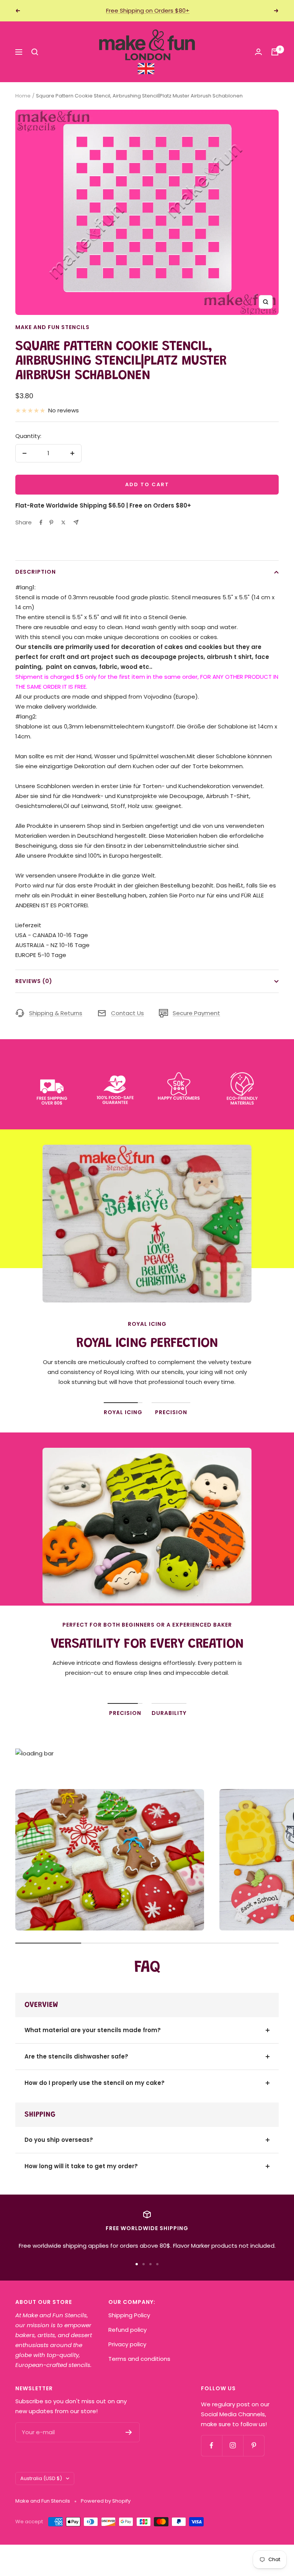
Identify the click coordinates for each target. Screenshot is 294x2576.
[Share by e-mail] (76, 522)
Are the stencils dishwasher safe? (76, 2056)
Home (23, 96)
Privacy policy (127, 2344)
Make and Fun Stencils (52, 327)
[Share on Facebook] (41, 522)
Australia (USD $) (41, 2478)
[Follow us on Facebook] (212, 2445)
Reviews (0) (34, 981)
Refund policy (127, 2330)
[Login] (258, 52)
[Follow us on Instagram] (233, 2445)
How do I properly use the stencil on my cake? (95, 2083)
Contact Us (127, 1013)
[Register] (129, 2432)
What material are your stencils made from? (93, 2030)
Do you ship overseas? (59, 2140)
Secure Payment (196, 1013)
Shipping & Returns (56, 1013)
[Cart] (275, 52)
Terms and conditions (139, 2359)
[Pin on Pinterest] (51, 522)
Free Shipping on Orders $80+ (148, 11)
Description (36, 572)
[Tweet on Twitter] (63, 522)
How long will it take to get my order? (81, 2166)
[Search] (35, 52)
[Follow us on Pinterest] (254, 2445)
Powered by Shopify (106, 2501)
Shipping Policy (129, 2315)
